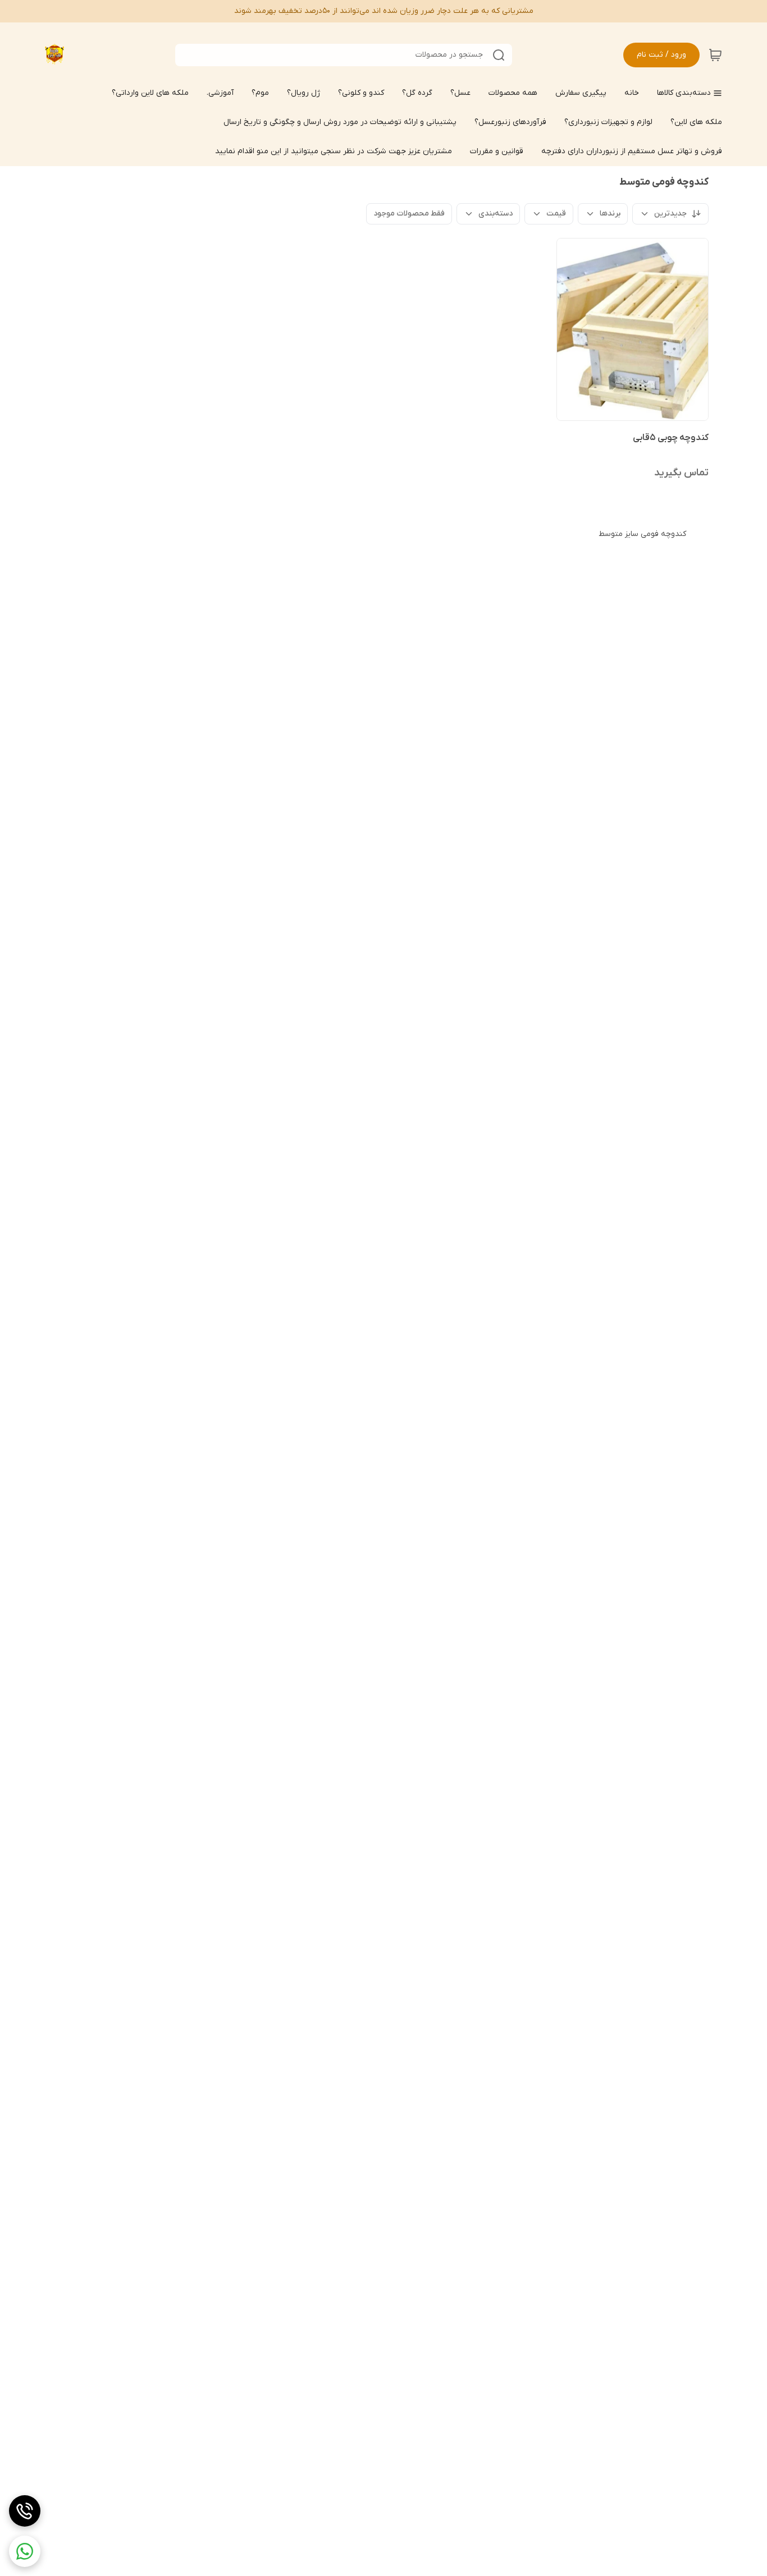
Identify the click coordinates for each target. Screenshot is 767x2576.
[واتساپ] (25, 2551)
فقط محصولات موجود (409, 214)
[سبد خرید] (715, 55)
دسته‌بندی (496, 214)
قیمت (556, 214)
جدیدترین (670, 214)
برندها (610, 214)
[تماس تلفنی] (25, 2511)
